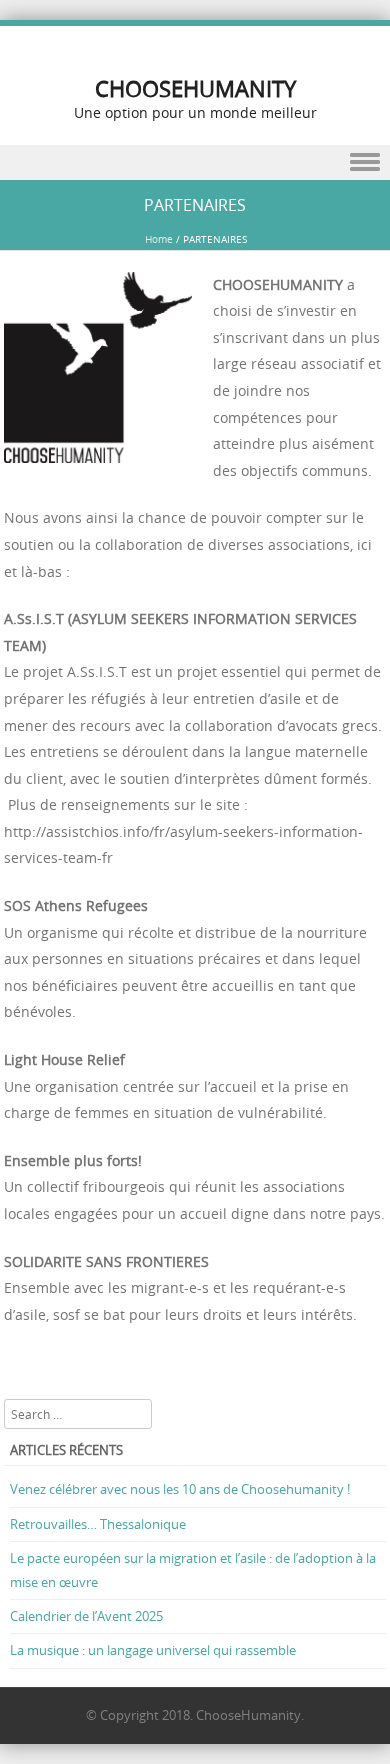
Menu (195, 162)
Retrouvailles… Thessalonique (98, 1524)
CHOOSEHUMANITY (195, 88)
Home (159, 239)
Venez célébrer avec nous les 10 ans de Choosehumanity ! (180, 1489)
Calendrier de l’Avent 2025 (86, 1616)
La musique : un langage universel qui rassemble (153, 1650)
